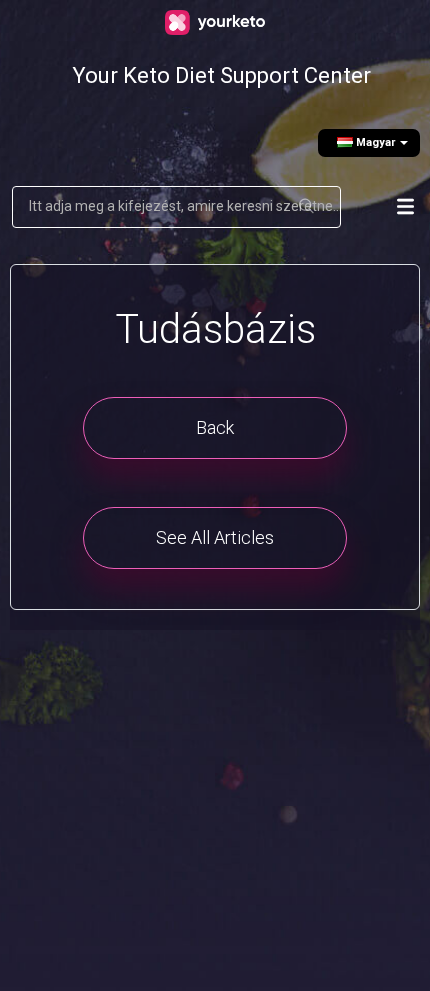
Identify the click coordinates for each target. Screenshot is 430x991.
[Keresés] (307, 207)
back (215, 427)
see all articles (215, 537)
